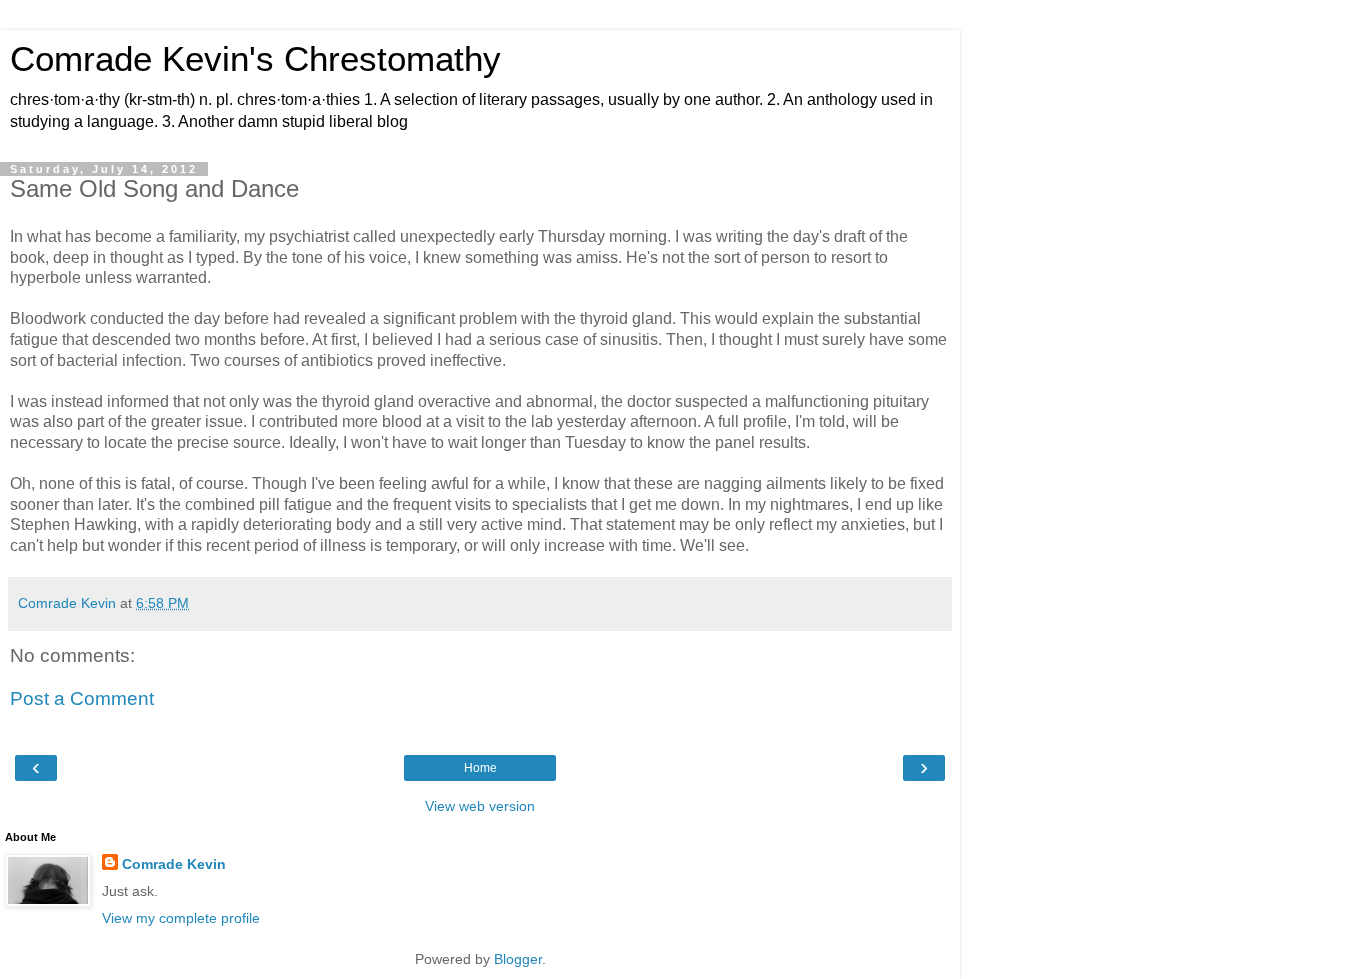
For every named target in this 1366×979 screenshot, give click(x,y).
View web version (480, 806)
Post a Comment (82, 698)
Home (480, 768)
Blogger (518, 959)
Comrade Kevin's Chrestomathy (255, 59)
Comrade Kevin (174, 864)
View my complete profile (181, 918)
